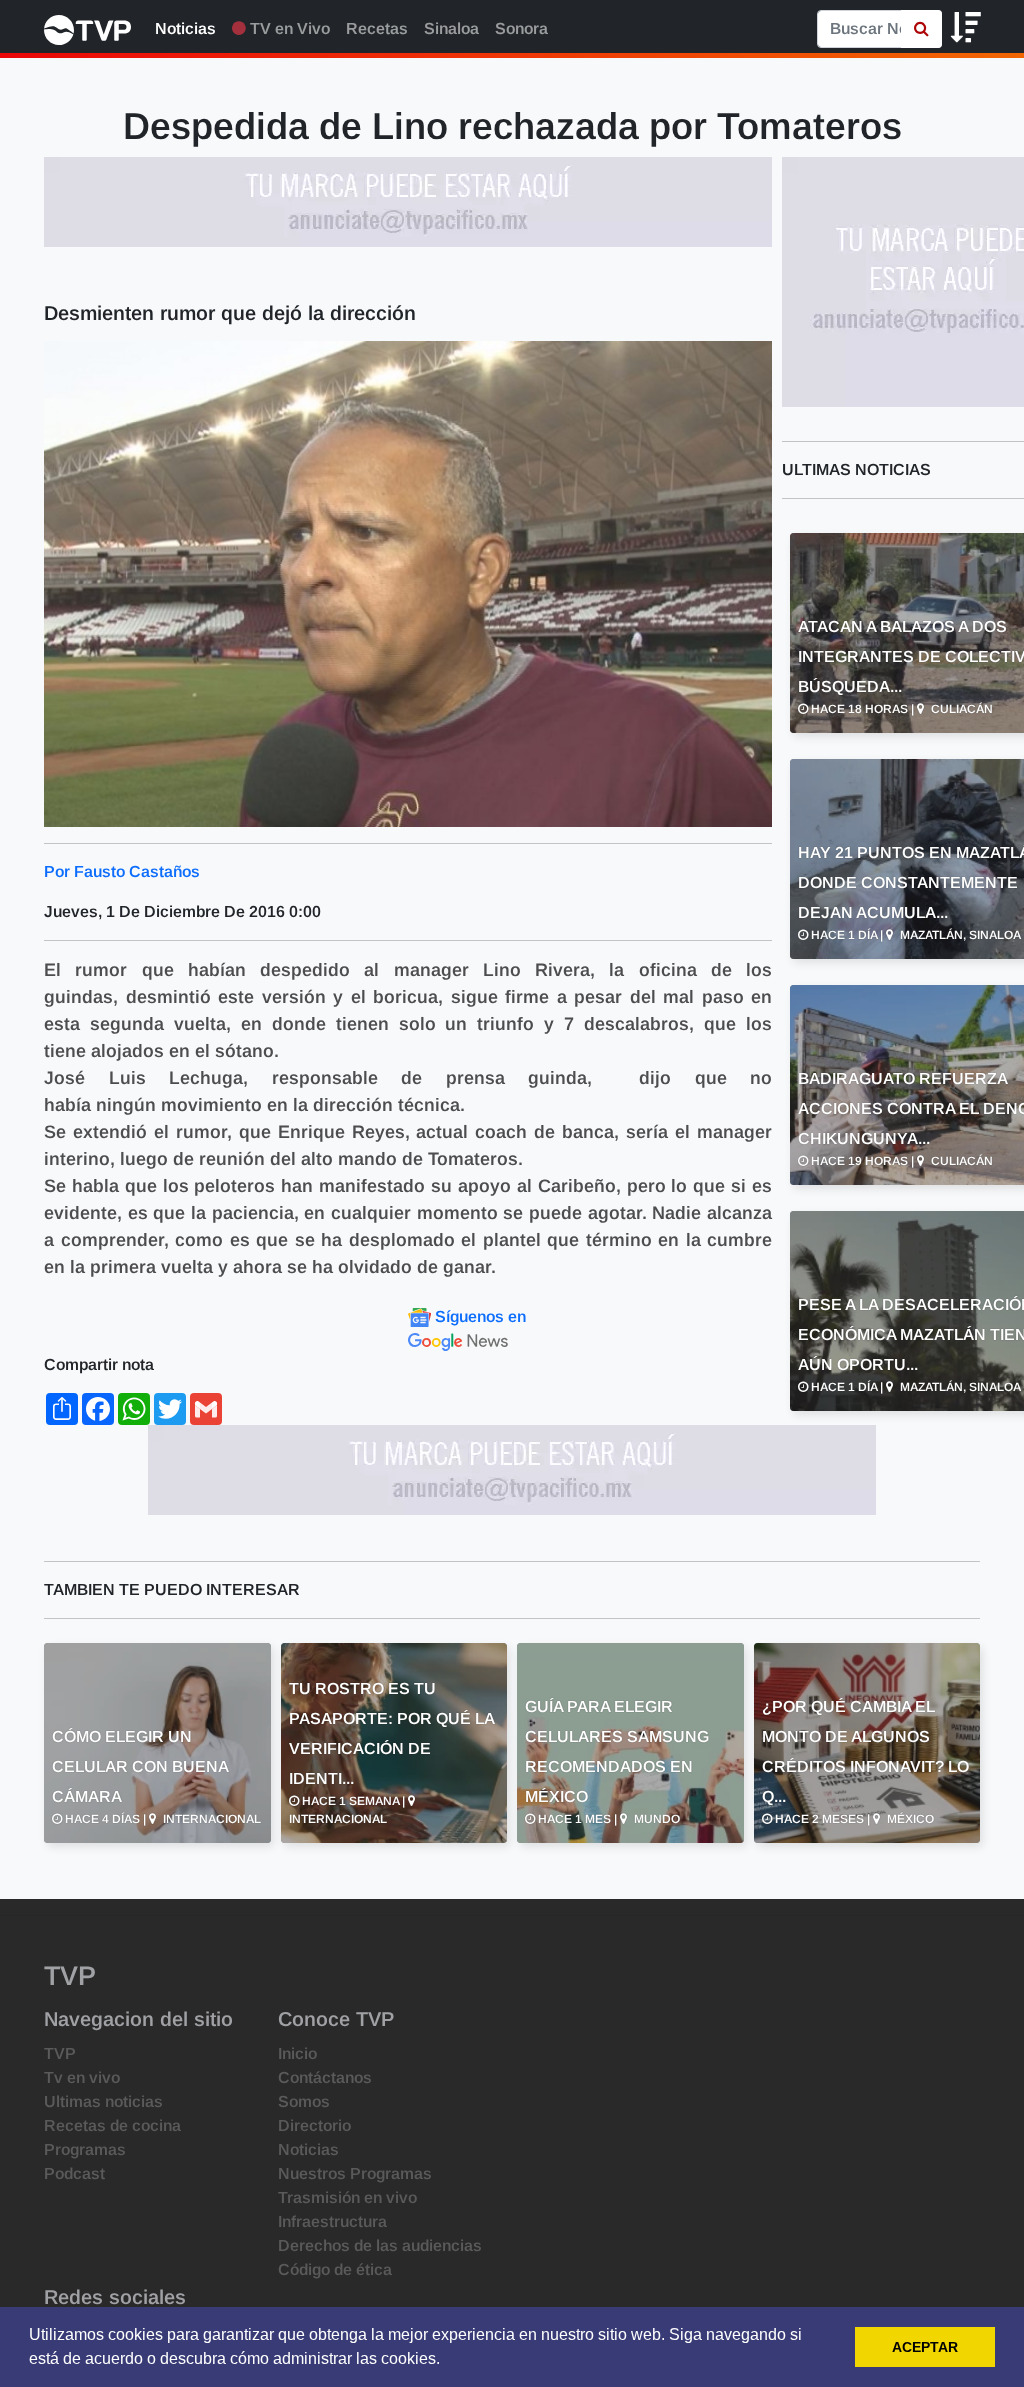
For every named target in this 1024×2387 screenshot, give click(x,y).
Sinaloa (451, 28)
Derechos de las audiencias (380, 2245)
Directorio (314, 2125)
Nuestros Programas (355, 2173)
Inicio (297, 2053)
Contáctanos (325, 2077)
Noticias (185, 28)
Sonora (521, 28)
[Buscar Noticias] (921, 29)
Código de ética (335, 2269)
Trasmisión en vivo (347, 2197)
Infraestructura (332, 2221)
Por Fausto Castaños (122, 871)
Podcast (74, 2173)
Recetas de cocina (112, 2125)
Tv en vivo (82, 2077)
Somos (304, 2101)
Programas (85, 2149)
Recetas (377, 28)
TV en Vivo (288, 28)
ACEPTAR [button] (925, 2347)
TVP (60, 2053)
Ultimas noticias (103, 2101)
